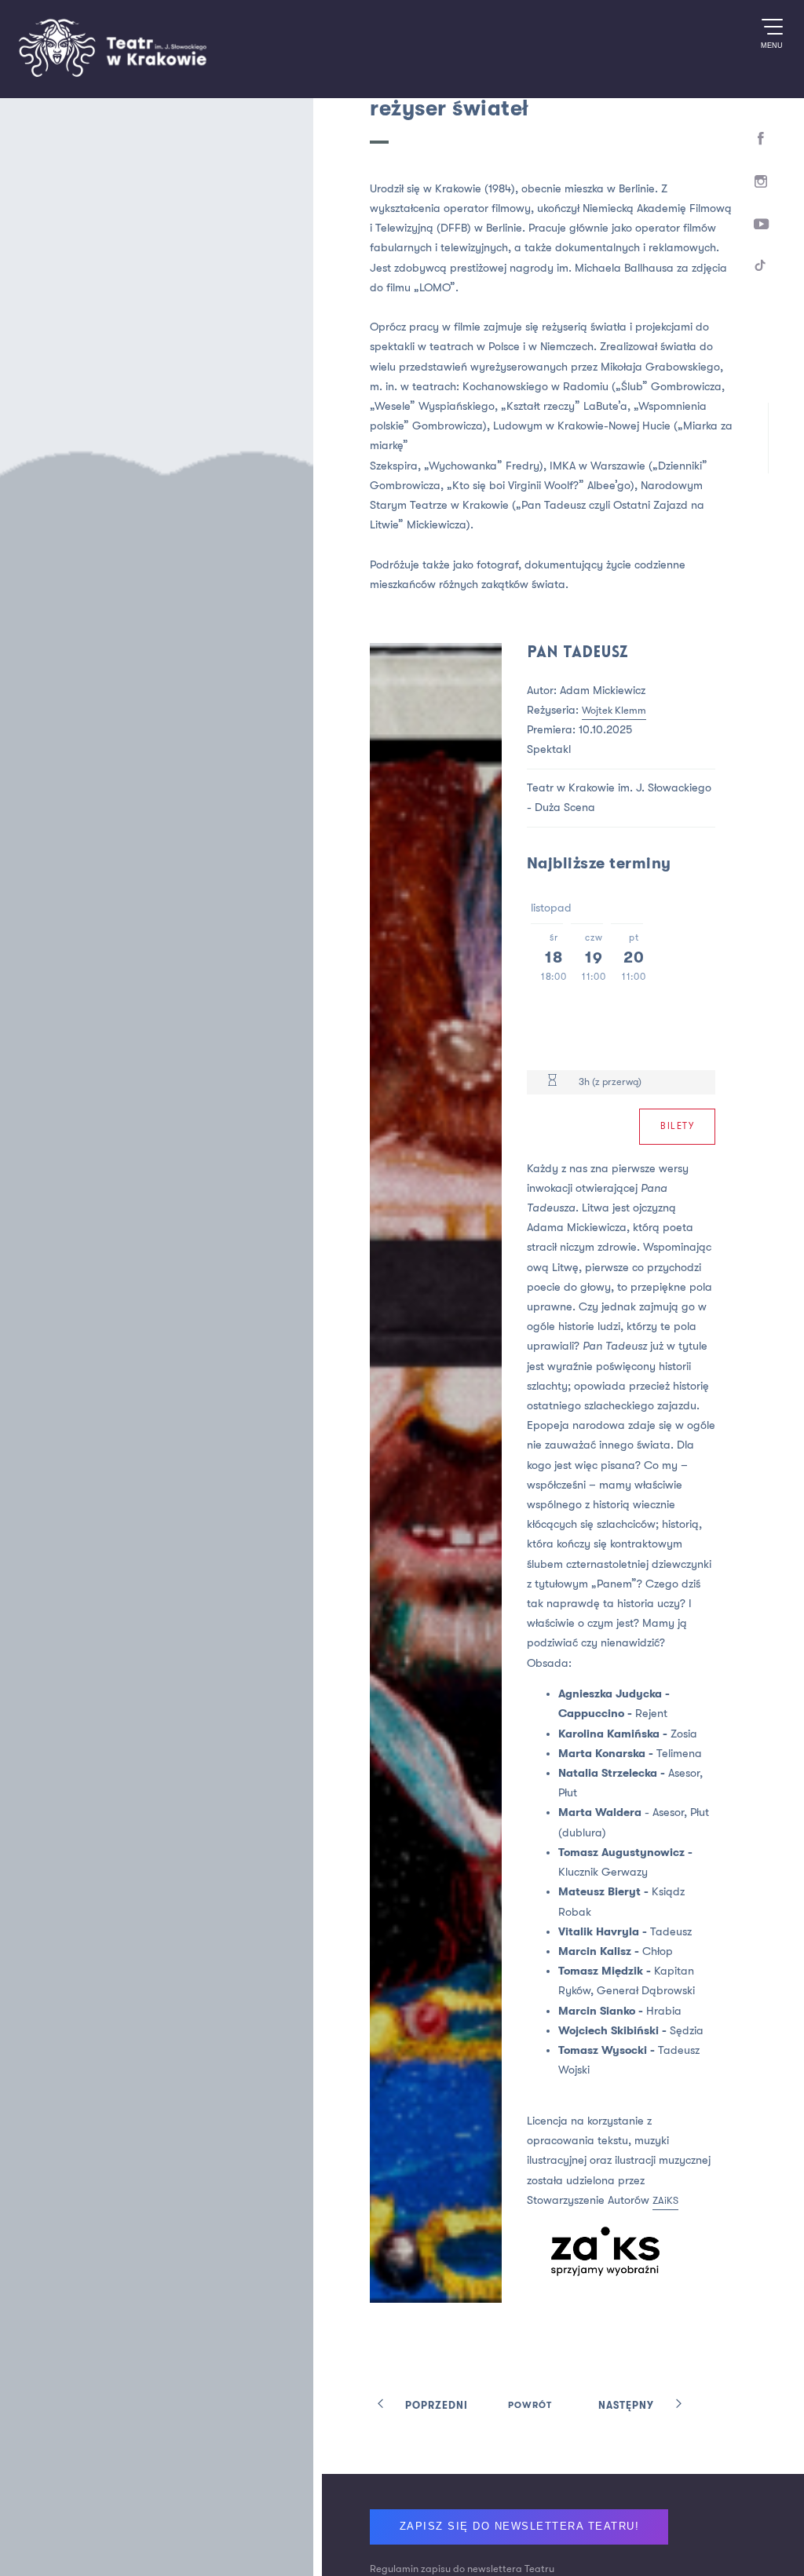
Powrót (530, 2488)
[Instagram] (760, 188)
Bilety (674, 1128)
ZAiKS (557, 2324)
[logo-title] (112, 74)
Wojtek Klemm (634, 710)
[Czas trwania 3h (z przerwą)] (569, 1082)
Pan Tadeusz (600, 653)
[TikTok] (760, 281)
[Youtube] (760, 234)
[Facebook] (760, 140)
